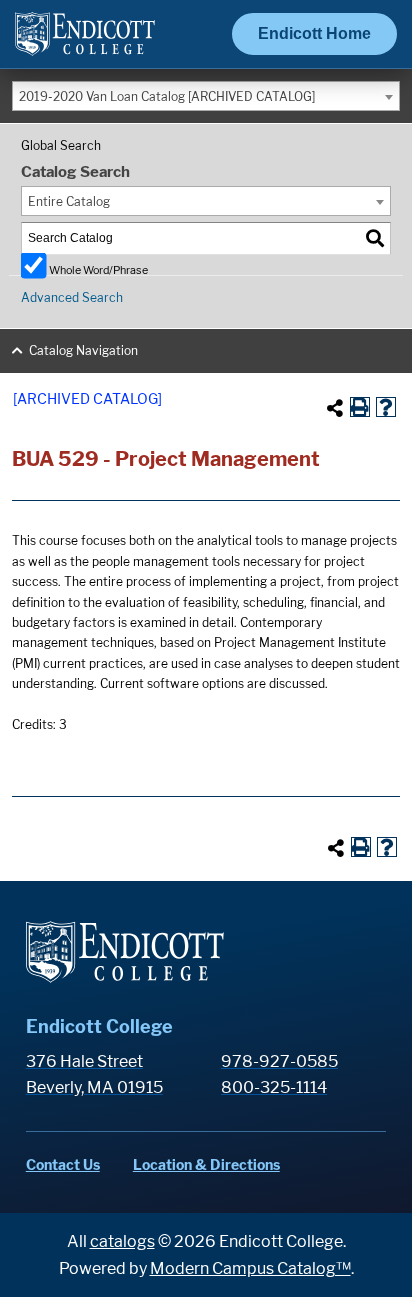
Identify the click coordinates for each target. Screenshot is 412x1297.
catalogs (122, 1241)
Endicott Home (314, 33)
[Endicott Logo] (85, 42)
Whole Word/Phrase (98, 269)
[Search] (376, 238)
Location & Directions (206, 1164)
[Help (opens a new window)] (386, 407)
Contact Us (63, 1164)
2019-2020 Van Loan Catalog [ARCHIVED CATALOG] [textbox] (167, 96)
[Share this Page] (335, 408)
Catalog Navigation (83, 350)
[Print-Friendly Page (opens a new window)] (360, 407)
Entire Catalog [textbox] (69, 201)
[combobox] (206, 96)
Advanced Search (72, 297)
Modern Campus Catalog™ (250, 1268)
